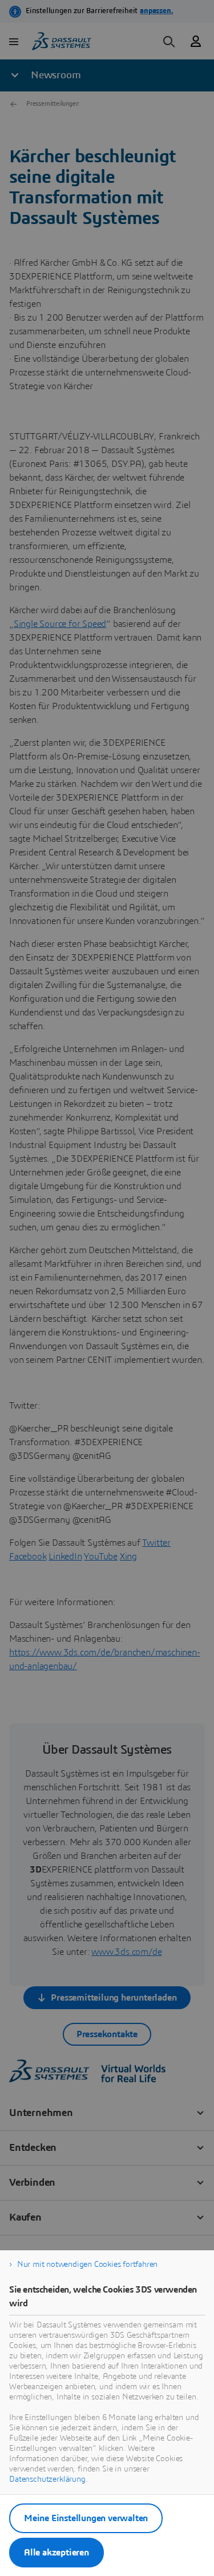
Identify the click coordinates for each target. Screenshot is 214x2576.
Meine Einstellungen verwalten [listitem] (86, 2518)
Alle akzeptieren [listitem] (56, 2553)
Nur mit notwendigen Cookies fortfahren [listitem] (87, 2265)
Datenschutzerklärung (47, 2479)
